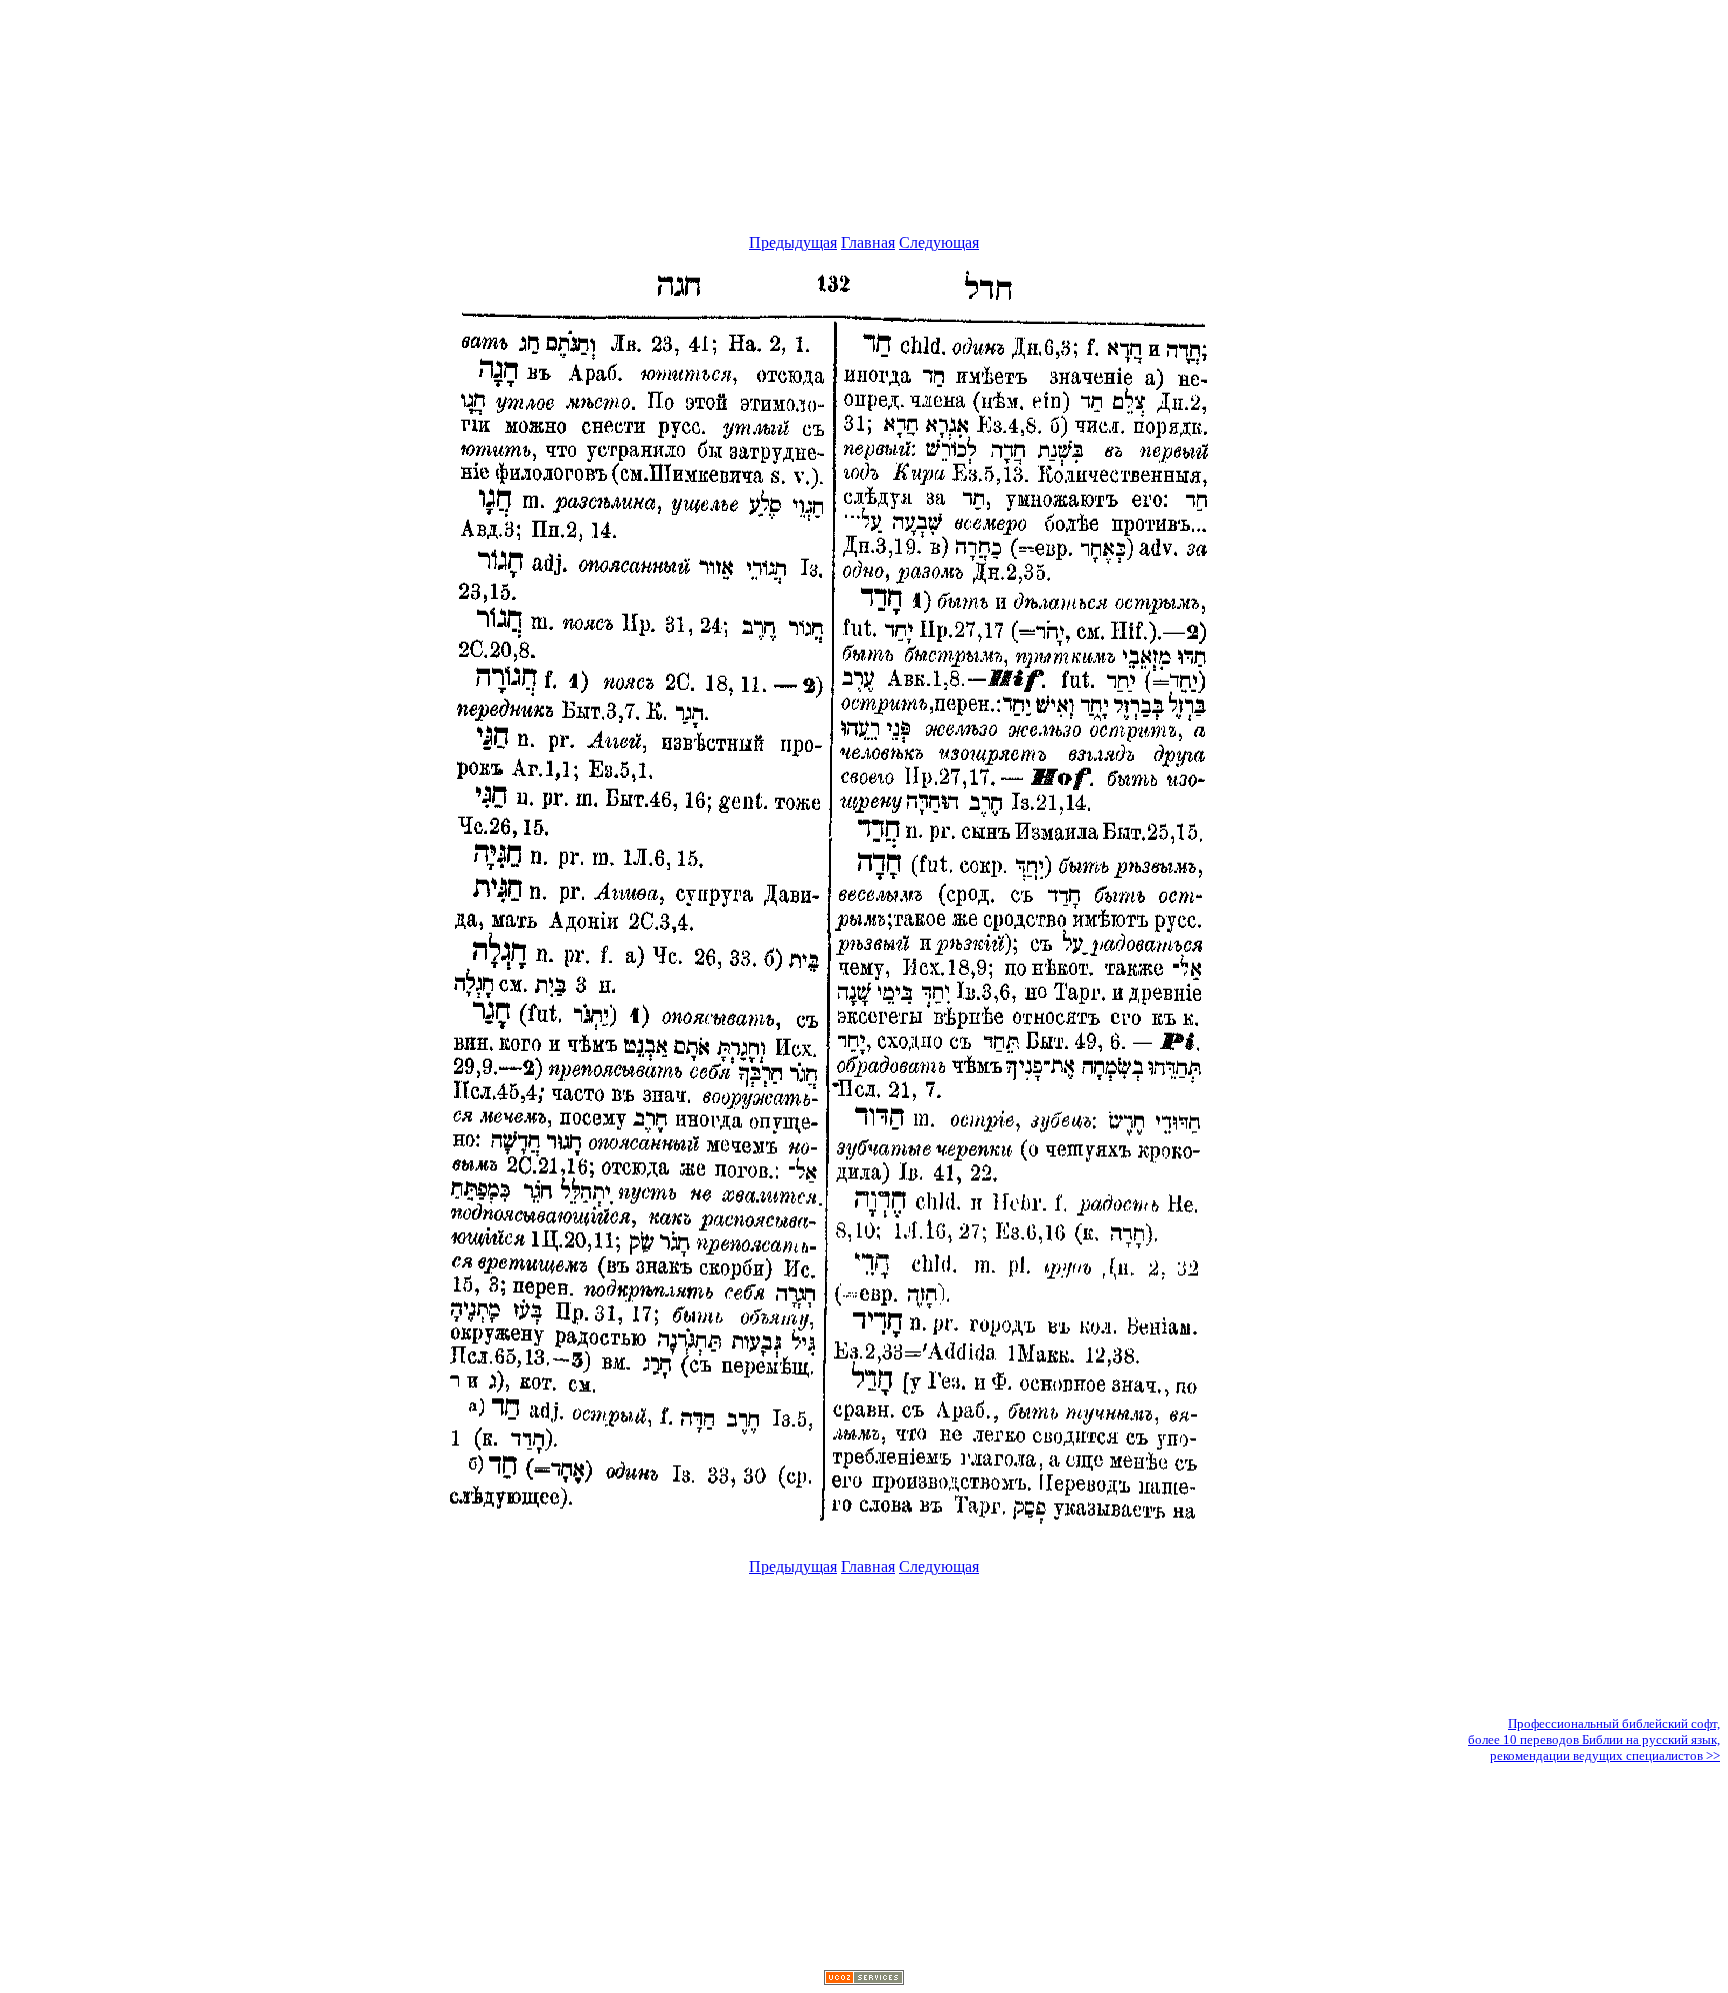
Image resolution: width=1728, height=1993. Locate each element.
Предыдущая (793, 242)
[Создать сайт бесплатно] (864, 1979)
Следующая (939, 242)
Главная (868, 242)
